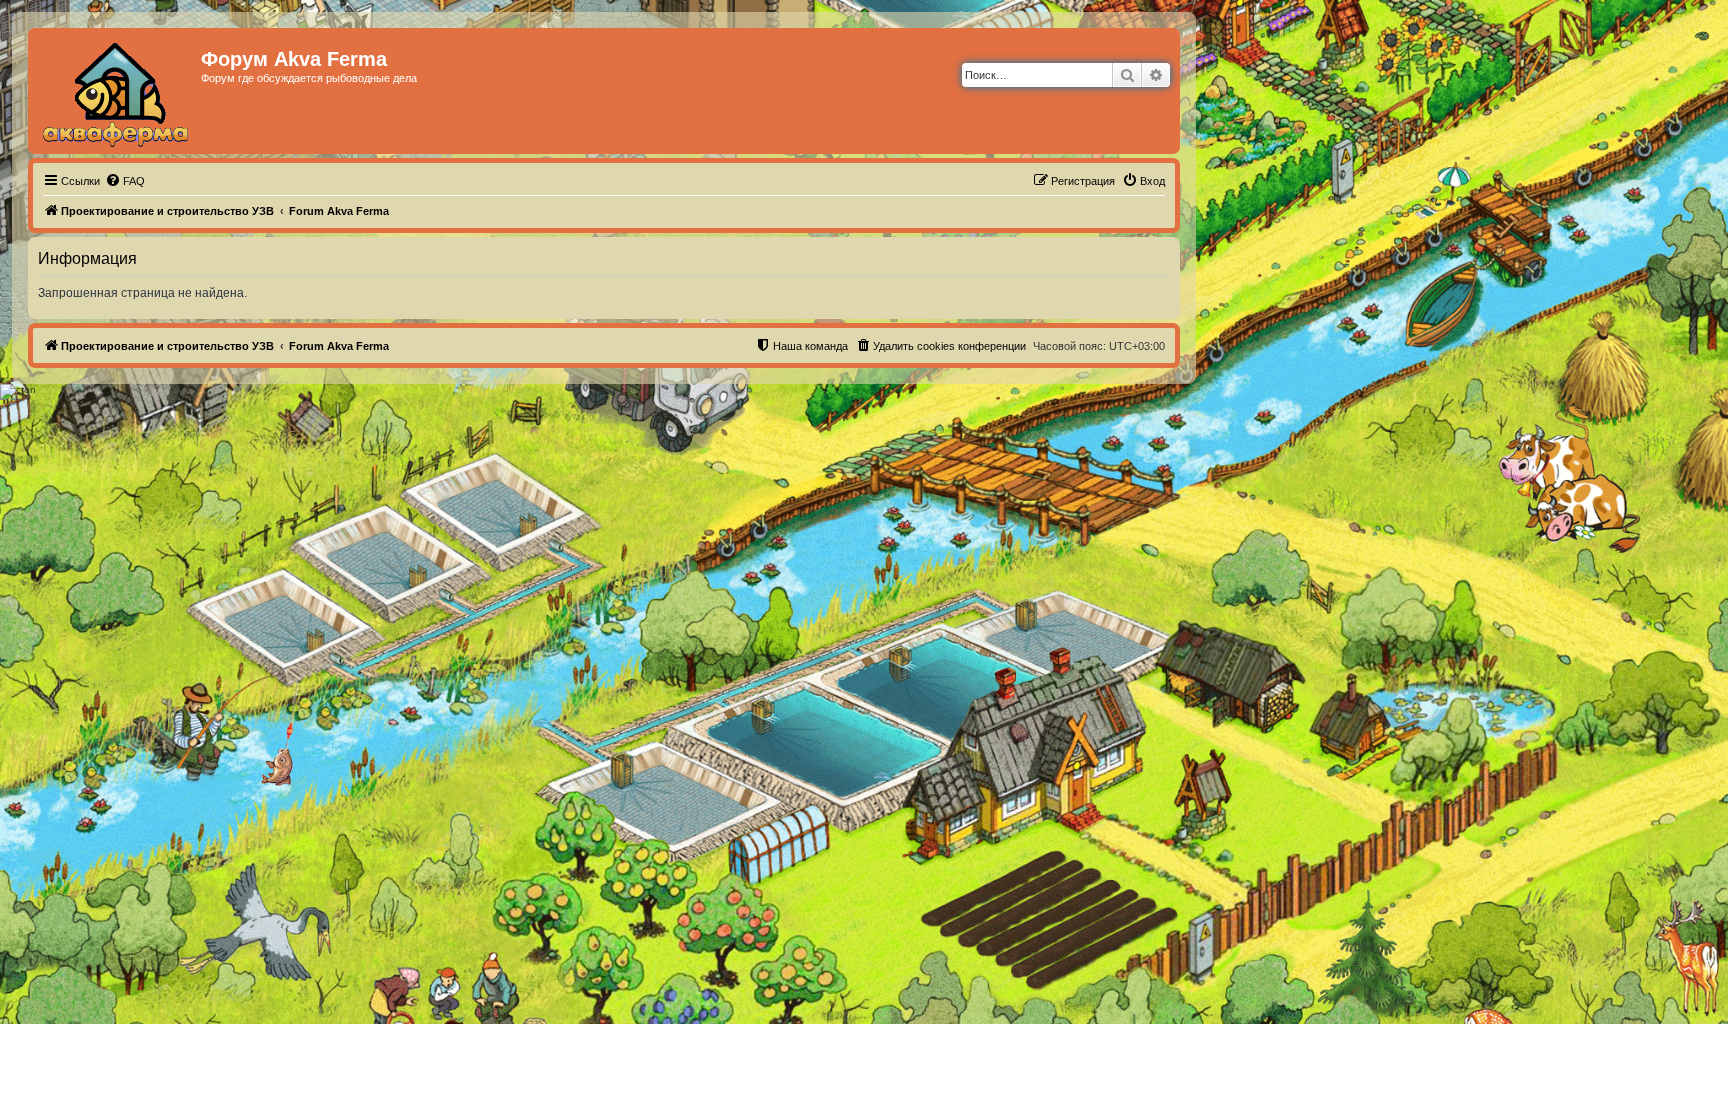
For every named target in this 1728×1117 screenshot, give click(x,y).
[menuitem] (125, 181)
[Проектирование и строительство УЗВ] (117, 91)
